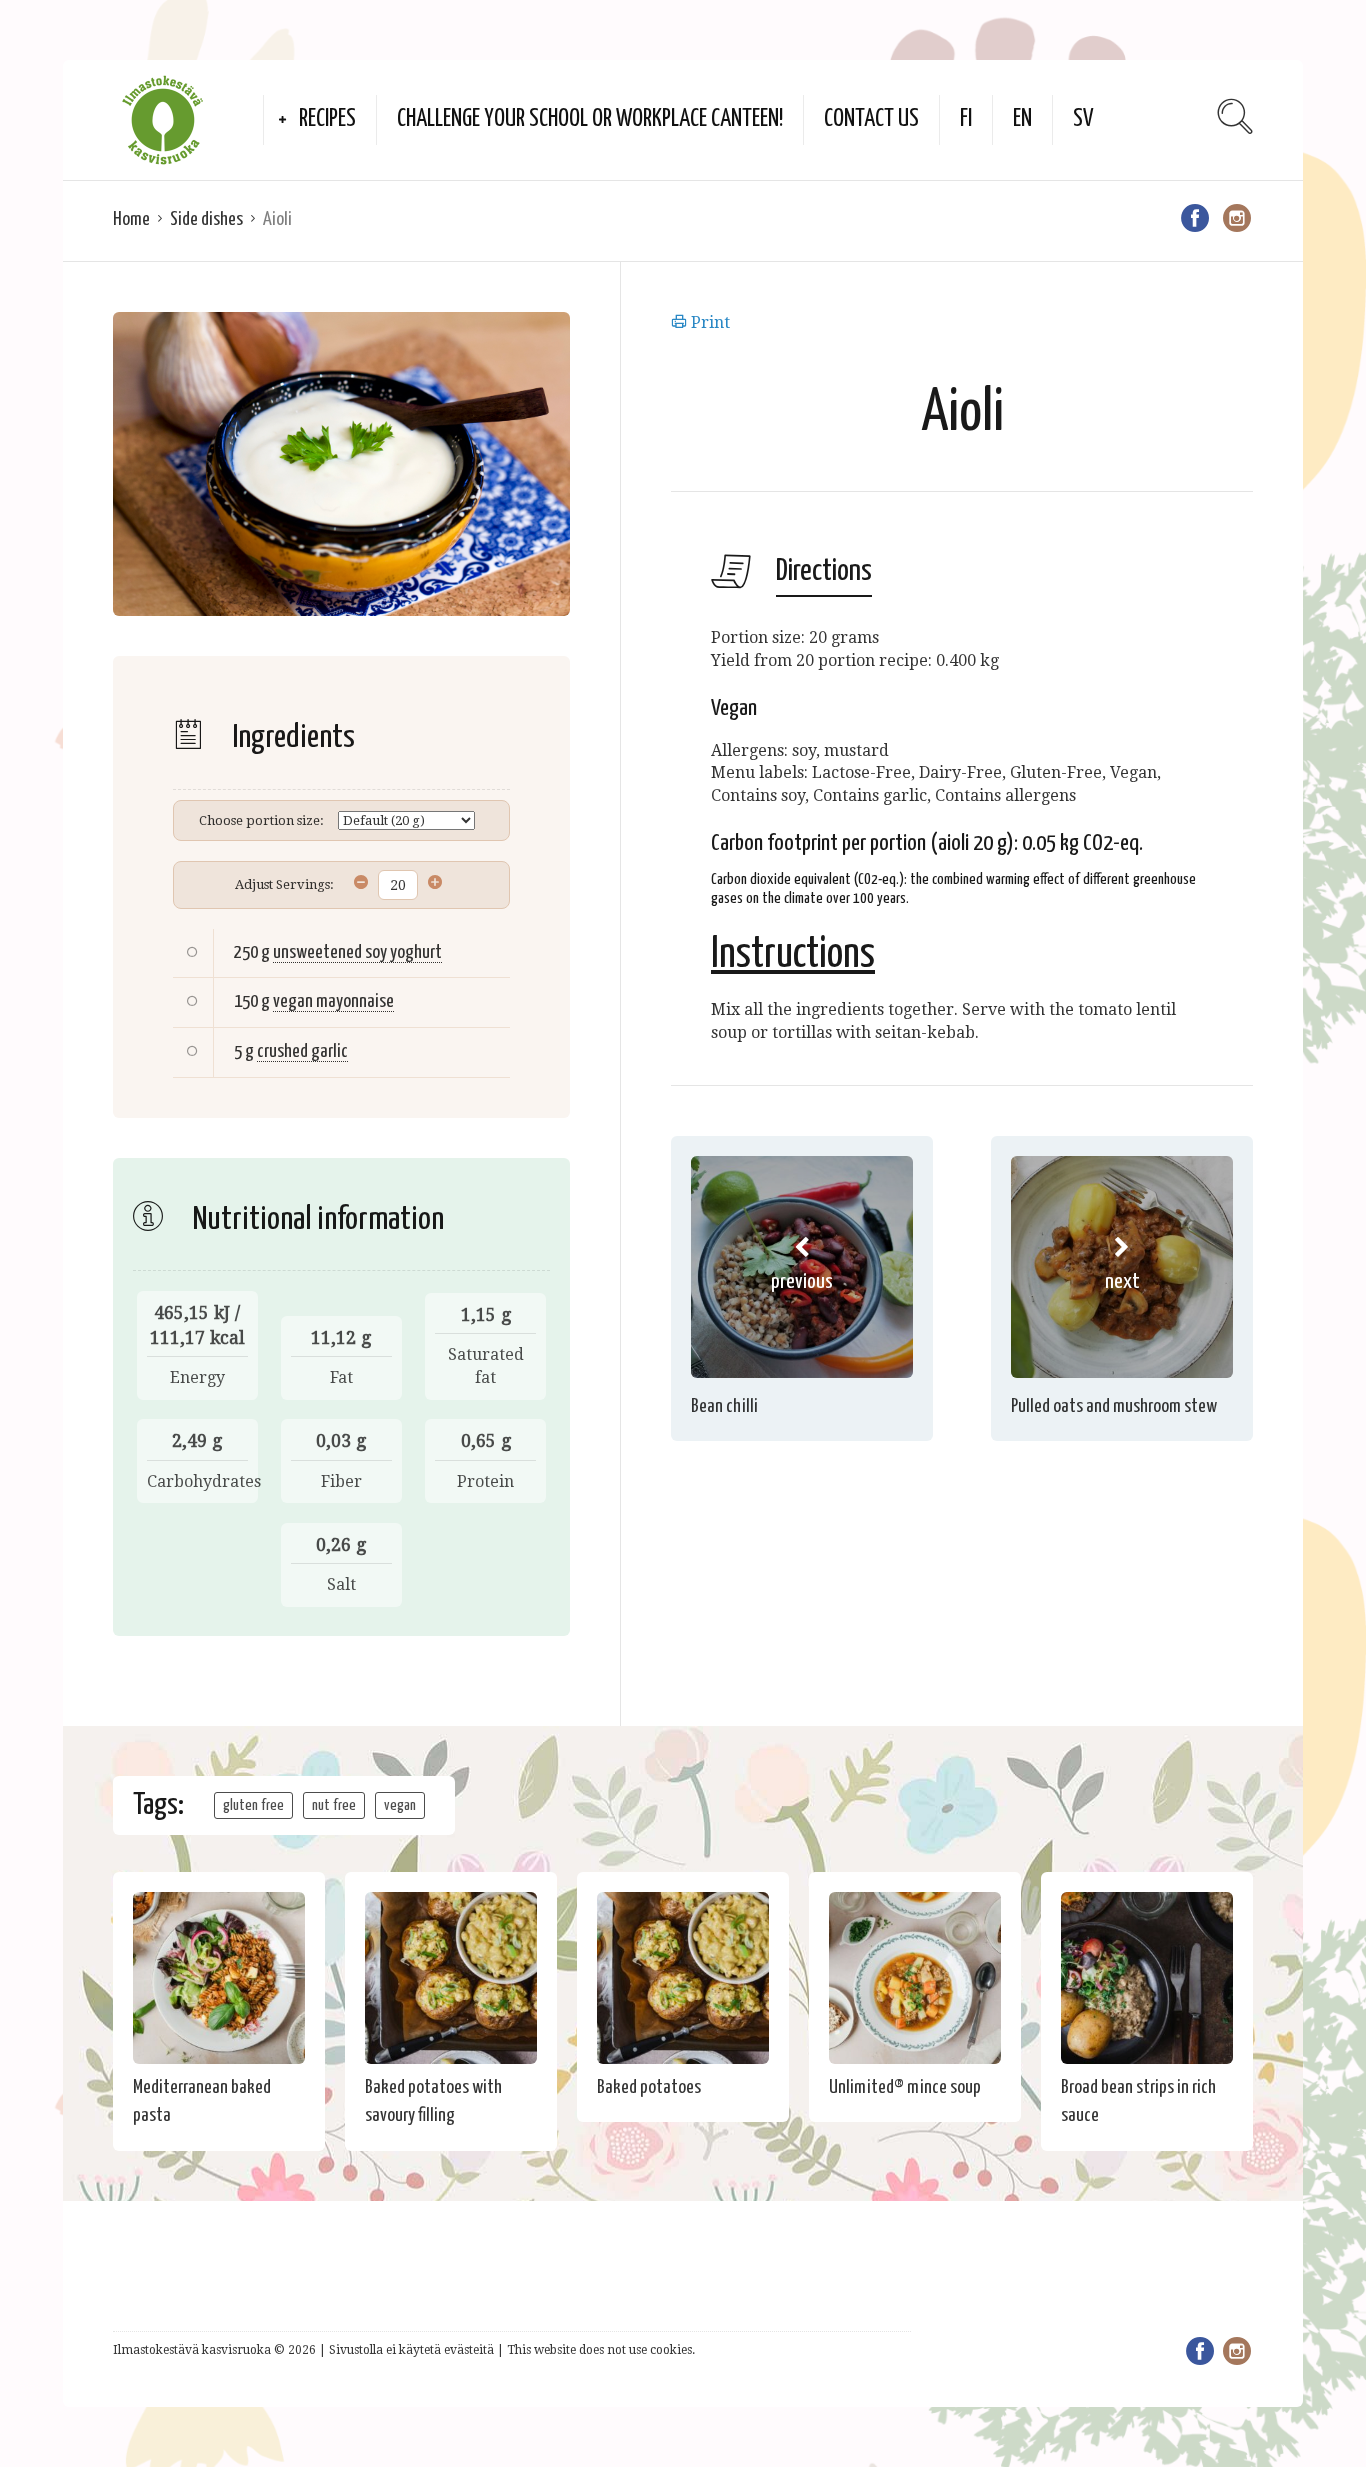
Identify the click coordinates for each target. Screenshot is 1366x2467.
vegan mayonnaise (333, 1001)
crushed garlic (302, 1051)
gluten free (253, 1805)
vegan (400, 1805)
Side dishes (206, 219)
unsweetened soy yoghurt (357, 952)
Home (131, 219)
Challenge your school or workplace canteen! (590, 119)
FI (966, 119)
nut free (334, 1805)
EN (1022, 119)
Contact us (871, 119)
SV (1083, 119)
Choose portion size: (261, 820)
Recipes (327, 119)
